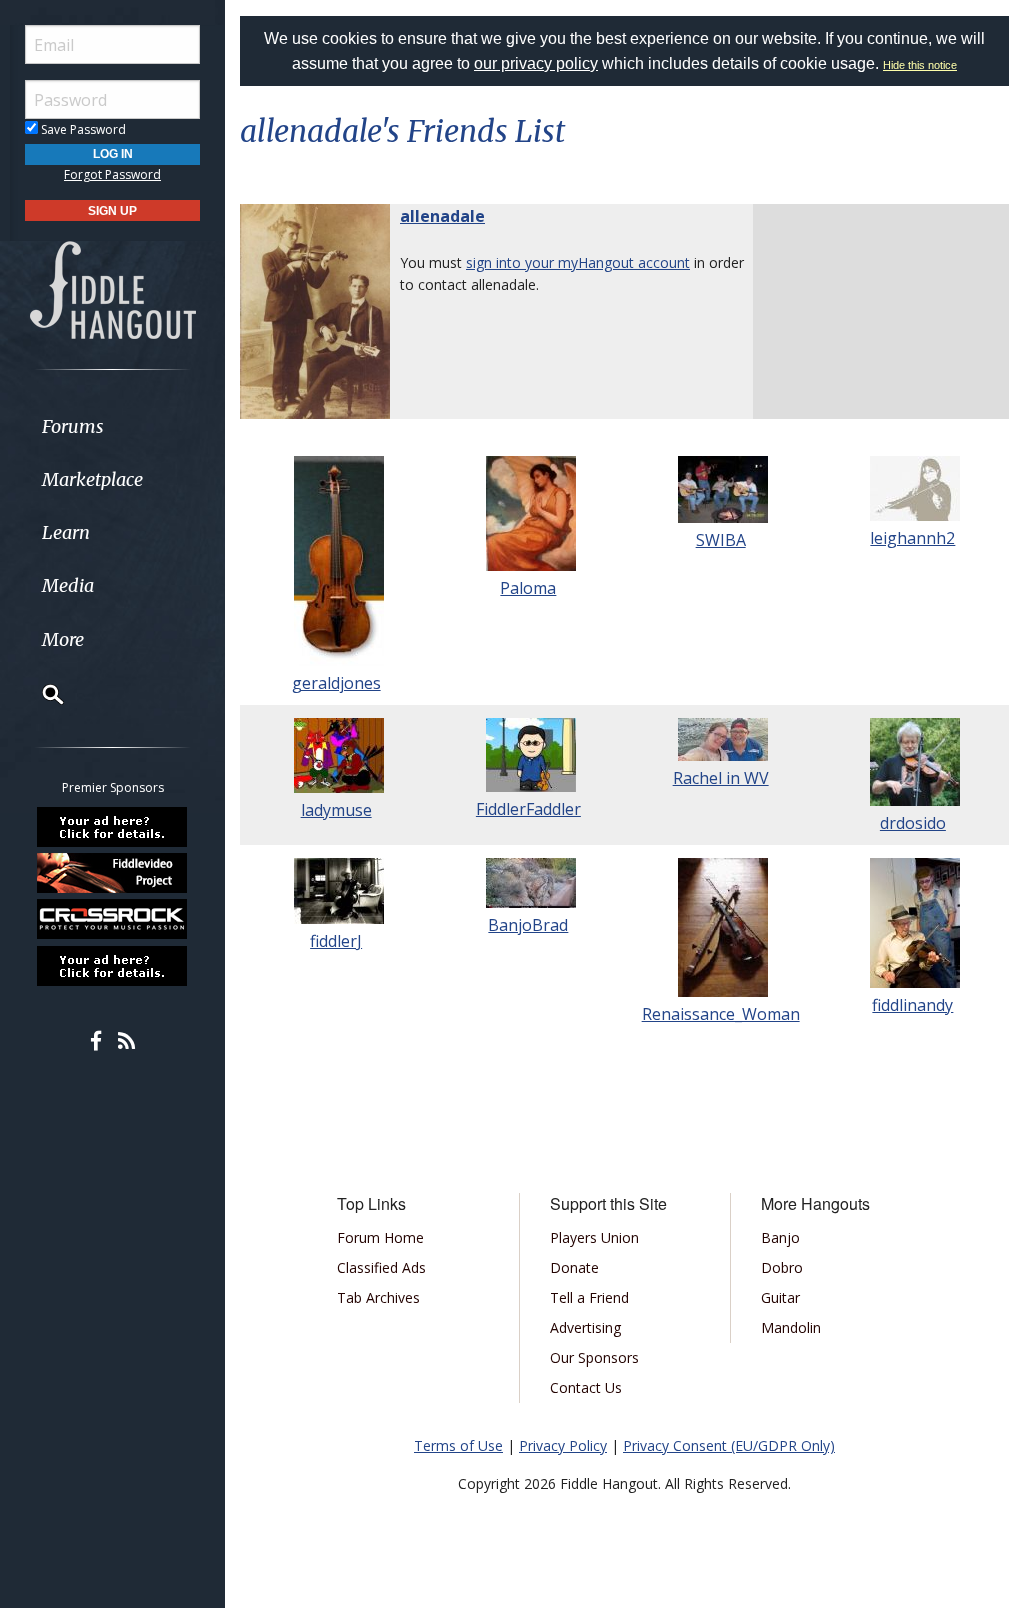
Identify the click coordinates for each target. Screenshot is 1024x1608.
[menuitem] (112, 426)
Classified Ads (381, 1267)
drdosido (913, 823)
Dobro (782, 1267)
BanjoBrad (528, 925)
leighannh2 (912, 538)
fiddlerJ (336, 941)
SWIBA (721, 540)
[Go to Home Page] (113, 289)
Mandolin (791, 1327)
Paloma (528, 588)
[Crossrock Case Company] (113, 919)
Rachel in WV (721, 778)
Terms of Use (458, 1445)
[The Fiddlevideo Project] (113, 873)
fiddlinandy (912, 1005)
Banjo (780, 1237)
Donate (574, 1267)
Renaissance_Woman (721, 1014)
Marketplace (92, 479)
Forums (73, 426)
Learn (66, 532)
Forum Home (380, 1237)
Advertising (585, 1327)
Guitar (780, 1297)
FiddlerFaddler (528, 809)
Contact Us (586, 1387)
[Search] (40, 694)
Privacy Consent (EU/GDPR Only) (729, 1445)
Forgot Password (112, 174)
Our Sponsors (594, 1357)
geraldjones (336, 683)
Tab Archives (378, 1297)
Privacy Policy (563, 1445)
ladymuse (336, 810)
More (63, 639)
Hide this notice (920, 65)
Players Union (594, 1237)
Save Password (82, 129)
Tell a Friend (589, 1297)
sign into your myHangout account (578, 262)
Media (68, 585)
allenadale (442, 216)
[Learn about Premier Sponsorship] (113, 826)
